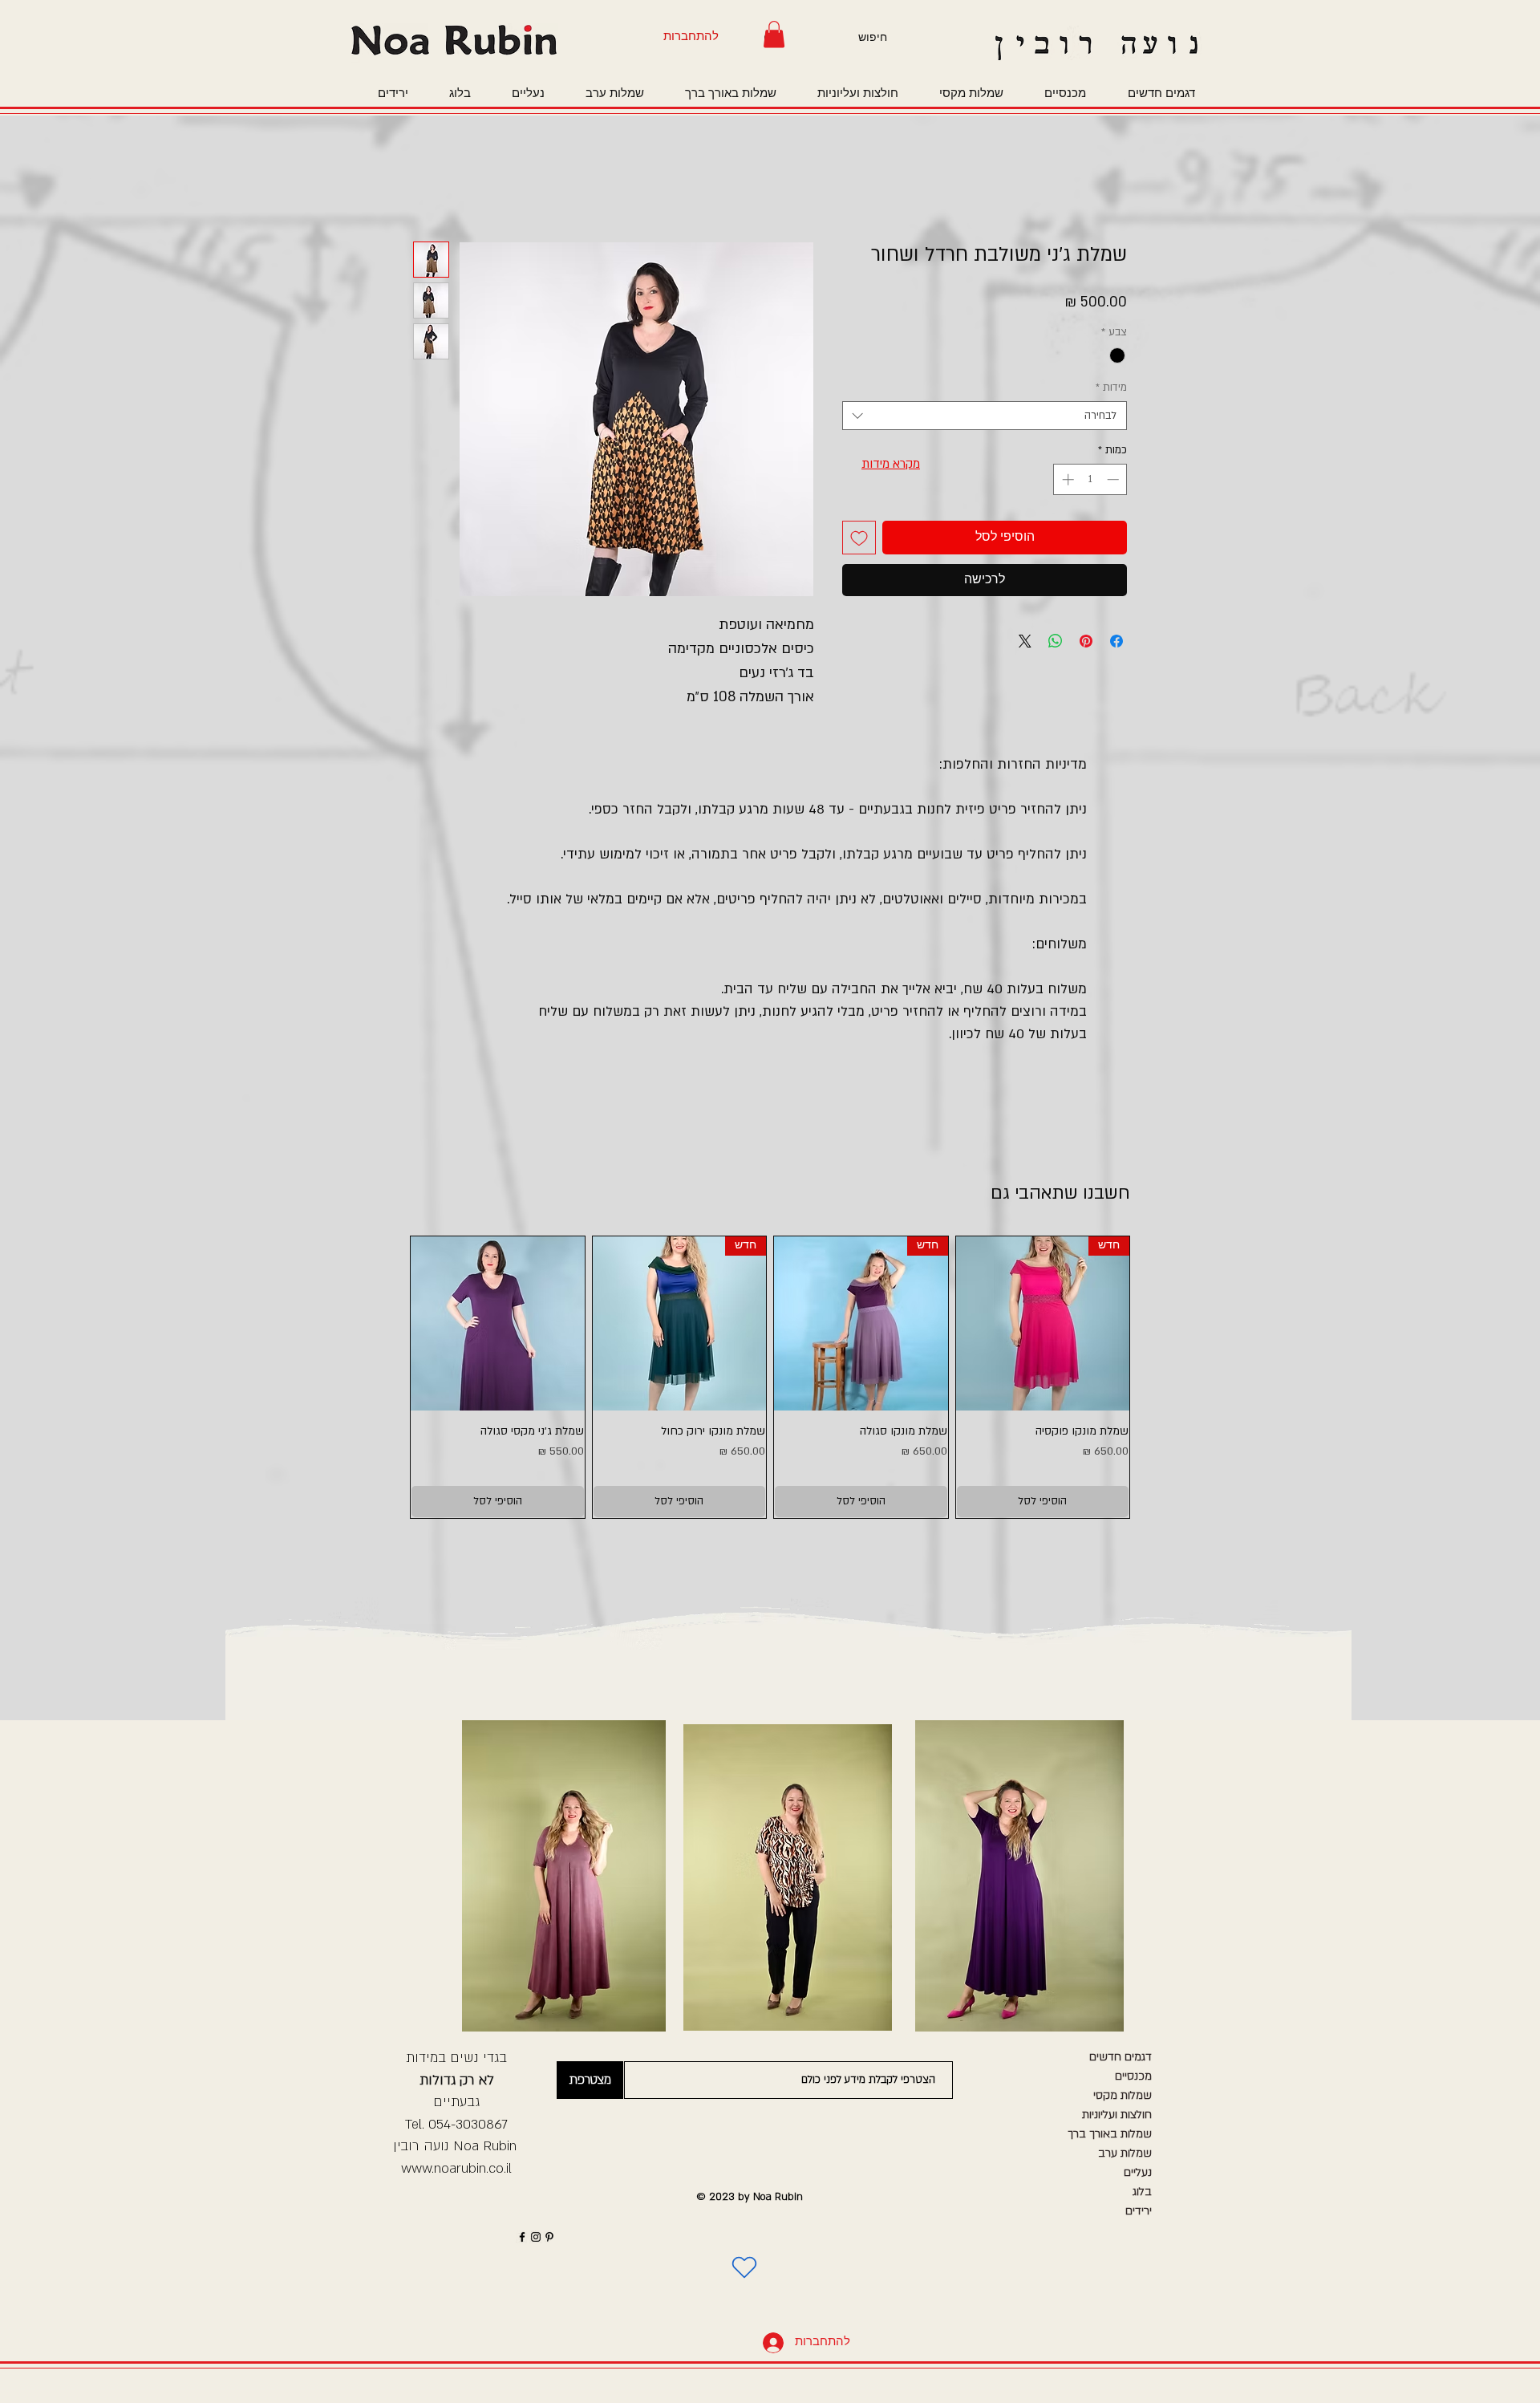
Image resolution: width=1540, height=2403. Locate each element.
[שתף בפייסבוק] (1116, 641)
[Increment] (1066, 479)
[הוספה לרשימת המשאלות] (859, 538)
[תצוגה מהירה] (498, 1323)
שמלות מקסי (1123, 2095)
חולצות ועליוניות (1117, 2115)
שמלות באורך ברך (1110, 2134)
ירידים (1139, 2211)
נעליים (1138, 2172)
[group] (770, 1377)
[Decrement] (1114, 479)
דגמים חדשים (1121, 2057)
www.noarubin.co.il (456, 2168)
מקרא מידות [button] (891, 464)
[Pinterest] (549, 2237)
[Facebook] (522, 2237)
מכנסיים (1133, 2076)
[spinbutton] (1090, 479)
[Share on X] (1025, 641)
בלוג (1142, 2192)
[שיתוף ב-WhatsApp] (1056, 641)
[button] (774, 34)
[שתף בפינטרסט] (1086, 641)
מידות (1111, 388)
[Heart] (744, 2267)
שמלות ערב (1125, 2153)
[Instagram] (536, 2237)
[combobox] (985, 416)
